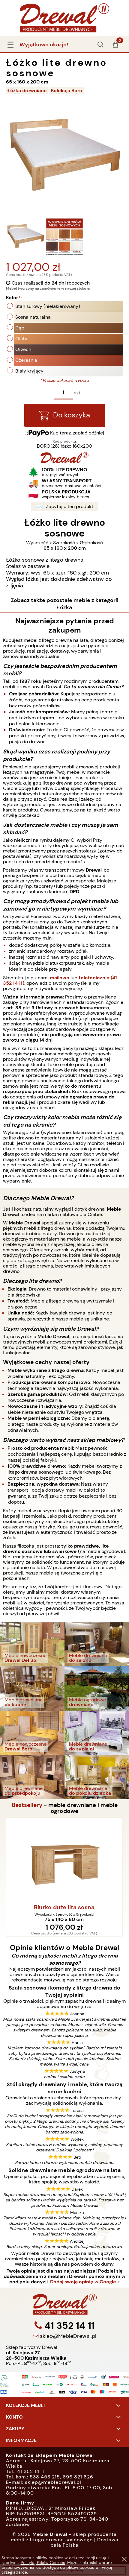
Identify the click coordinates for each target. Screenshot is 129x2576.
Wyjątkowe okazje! (44, 45)
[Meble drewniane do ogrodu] (97, 1688)
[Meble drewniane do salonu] (97, 1644)
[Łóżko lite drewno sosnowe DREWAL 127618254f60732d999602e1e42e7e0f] (64, 237)
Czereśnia (26, 360)
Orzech (23, 349)
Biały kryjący (29, 371)
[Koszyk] (115, 47)
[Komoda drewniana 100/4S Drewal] (64, 1860)
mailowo (60, 978)
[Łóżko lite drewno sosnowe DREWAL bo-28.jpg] (25, 237)
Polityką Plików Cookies (43, 2563)
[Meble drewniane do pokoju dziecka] (97, 1777)
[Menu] (10, 44)
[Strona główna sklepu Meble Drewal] (64, 17)
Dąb (20, 328)
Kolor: (14, 298)
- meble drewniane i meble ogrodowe (65, 1808)
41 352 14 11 (68, 2326)
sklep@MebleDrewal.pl (67, 2336)
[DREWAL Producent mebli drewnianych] (64, 462)
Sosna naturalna (33, 317)
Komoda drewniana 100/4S (65, 1908)
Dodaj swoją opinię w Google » (85, 2282)
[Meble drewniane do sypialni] (97, 1732)
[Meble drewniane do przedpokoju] (32, 1777)
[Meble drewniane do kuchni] (32, 1688)
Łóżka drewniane (27, 91)
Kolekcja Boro (67, 91)
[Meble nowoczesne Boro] (32, 1732)
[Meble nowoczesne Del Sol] (32, 1644)
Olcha (22, 339)
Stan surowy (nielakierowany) (48, 306)
